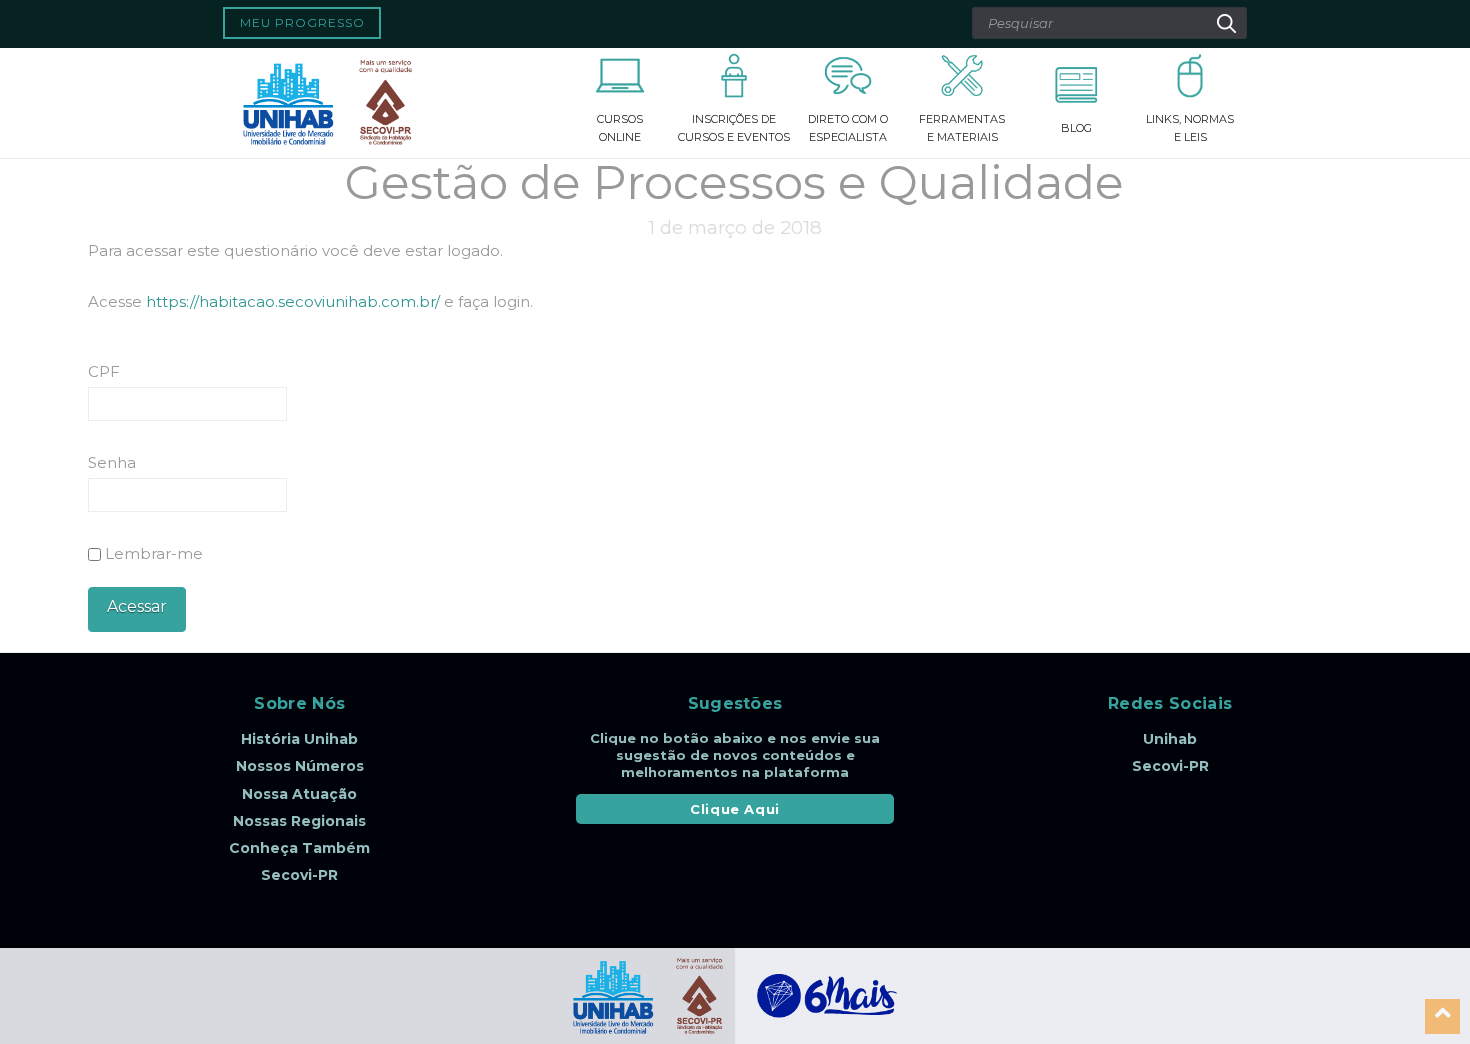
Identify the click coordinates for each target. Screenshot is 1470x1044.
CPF (104, 371)
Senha (112, 462)
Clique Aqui (735, 809)
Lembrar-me (152, 553)
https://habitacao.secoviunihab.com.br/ (293, 301)
